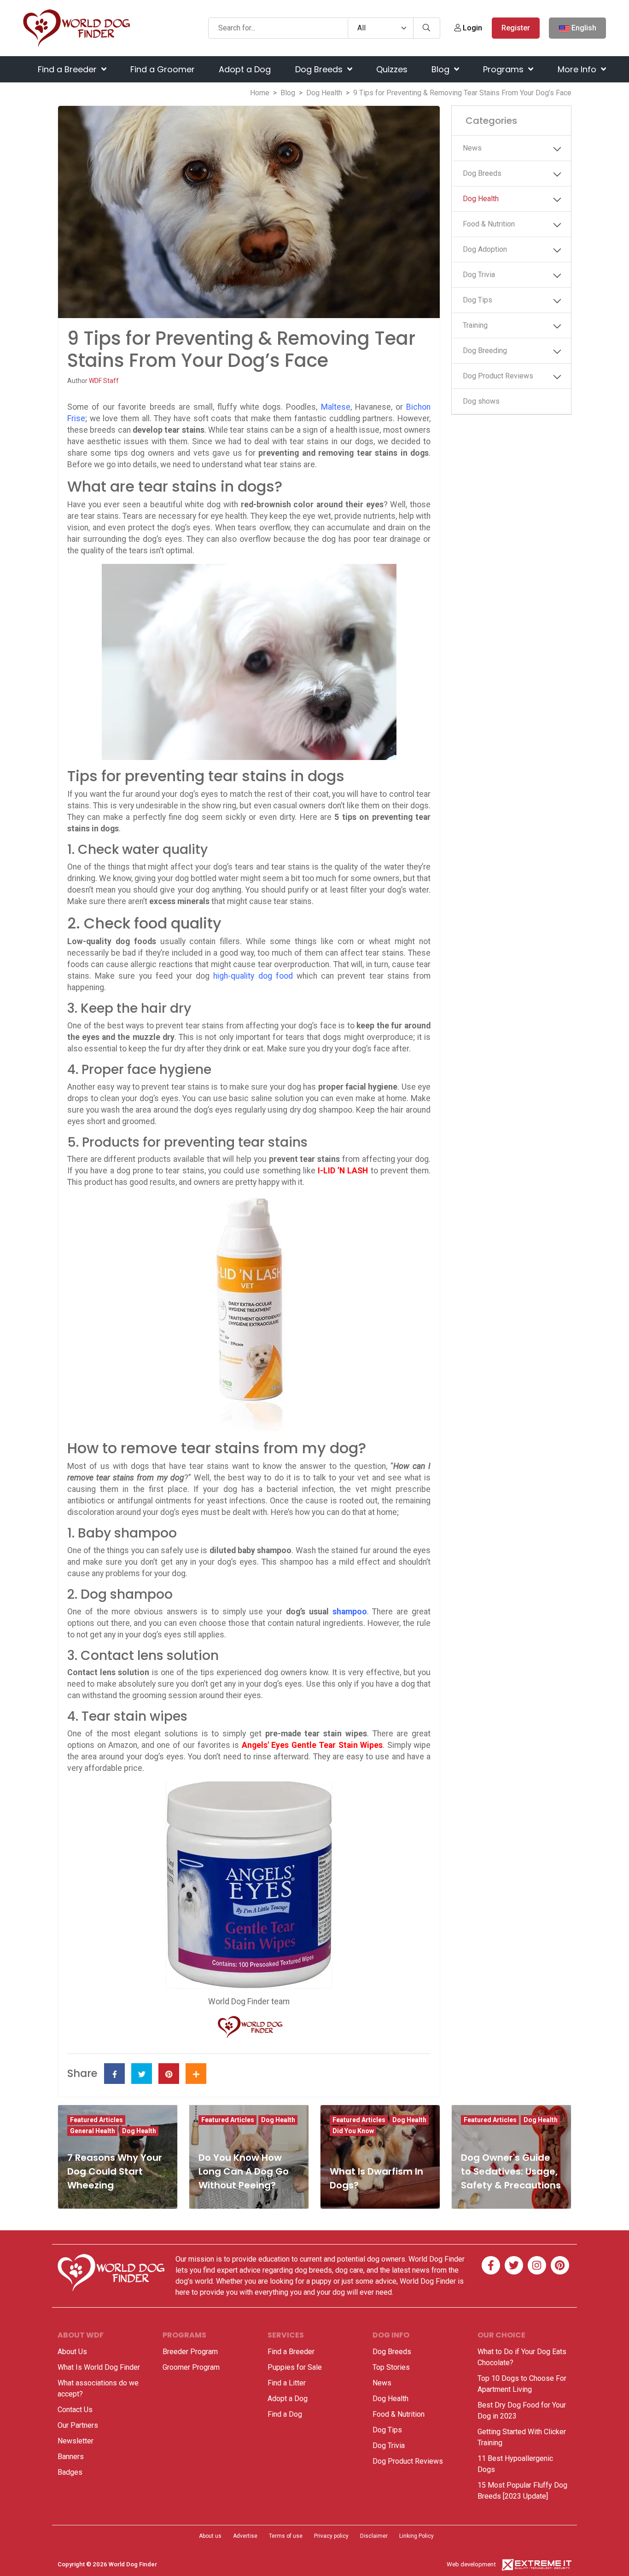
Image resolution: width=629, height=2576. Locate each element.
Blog (442, 69)
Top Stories (391, 2367)
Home (260, 93)
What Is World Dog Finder (99, 2367)
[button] (559, 149)
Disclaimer (374, 2536)
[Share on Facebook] (114, 2074)
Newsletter (76, 2441)
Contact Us (75, 2410)
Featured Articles (96, 2120)
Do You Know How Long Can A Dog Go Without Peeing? (244, 2171)
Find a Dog (285, 2414)
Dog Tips (478, 300)
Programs (504, 69)
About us (210, 2536)
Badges (70, 2472)
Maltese (336, 407)
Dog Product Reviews (498, 376)
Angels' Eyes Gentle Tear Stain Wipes (312, 1745)
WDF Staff (104, 381)
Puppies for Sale (295, 2367)
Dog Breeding (485, 351)
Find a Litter (287, 2383)
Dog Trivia (479, 275)
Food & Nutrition (489, 224)
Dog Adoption (485, 249)
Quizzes (392, 69)
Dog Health (324, 93)
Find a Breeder (68, 69)
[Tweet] (142, 2074)
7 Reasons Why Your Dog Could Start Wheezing (115, 2171)
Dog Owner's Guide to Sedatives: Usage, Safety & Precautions (511, 2171)
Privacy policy (331, 2536)
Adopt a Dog (245, 69)
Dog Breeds (320, 69)
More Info (578, 69)
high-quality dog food (253, 976)
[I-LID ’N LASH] (249, 1314)
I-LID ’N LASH (343, 1171)
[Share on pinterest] (169, 2074)
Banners (71, 2457)
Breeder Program (190, 2352)
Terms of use (286, 2536)
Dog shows (481, 401)
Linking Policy (416, 2536)
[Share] (196, 2074)
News (472, 148)
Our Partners (78, 2425)
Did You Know (353, 2131)
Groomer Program (191, 2367)
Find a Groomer (163, 69)
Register (516, 28)
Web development (471, 2564)
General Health (93, 2131)
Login (472, 28)
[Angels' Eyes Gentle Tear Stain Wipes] (249, 1885)
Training (475, 325)
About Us (72, 2352)
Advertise (245, 2536)
